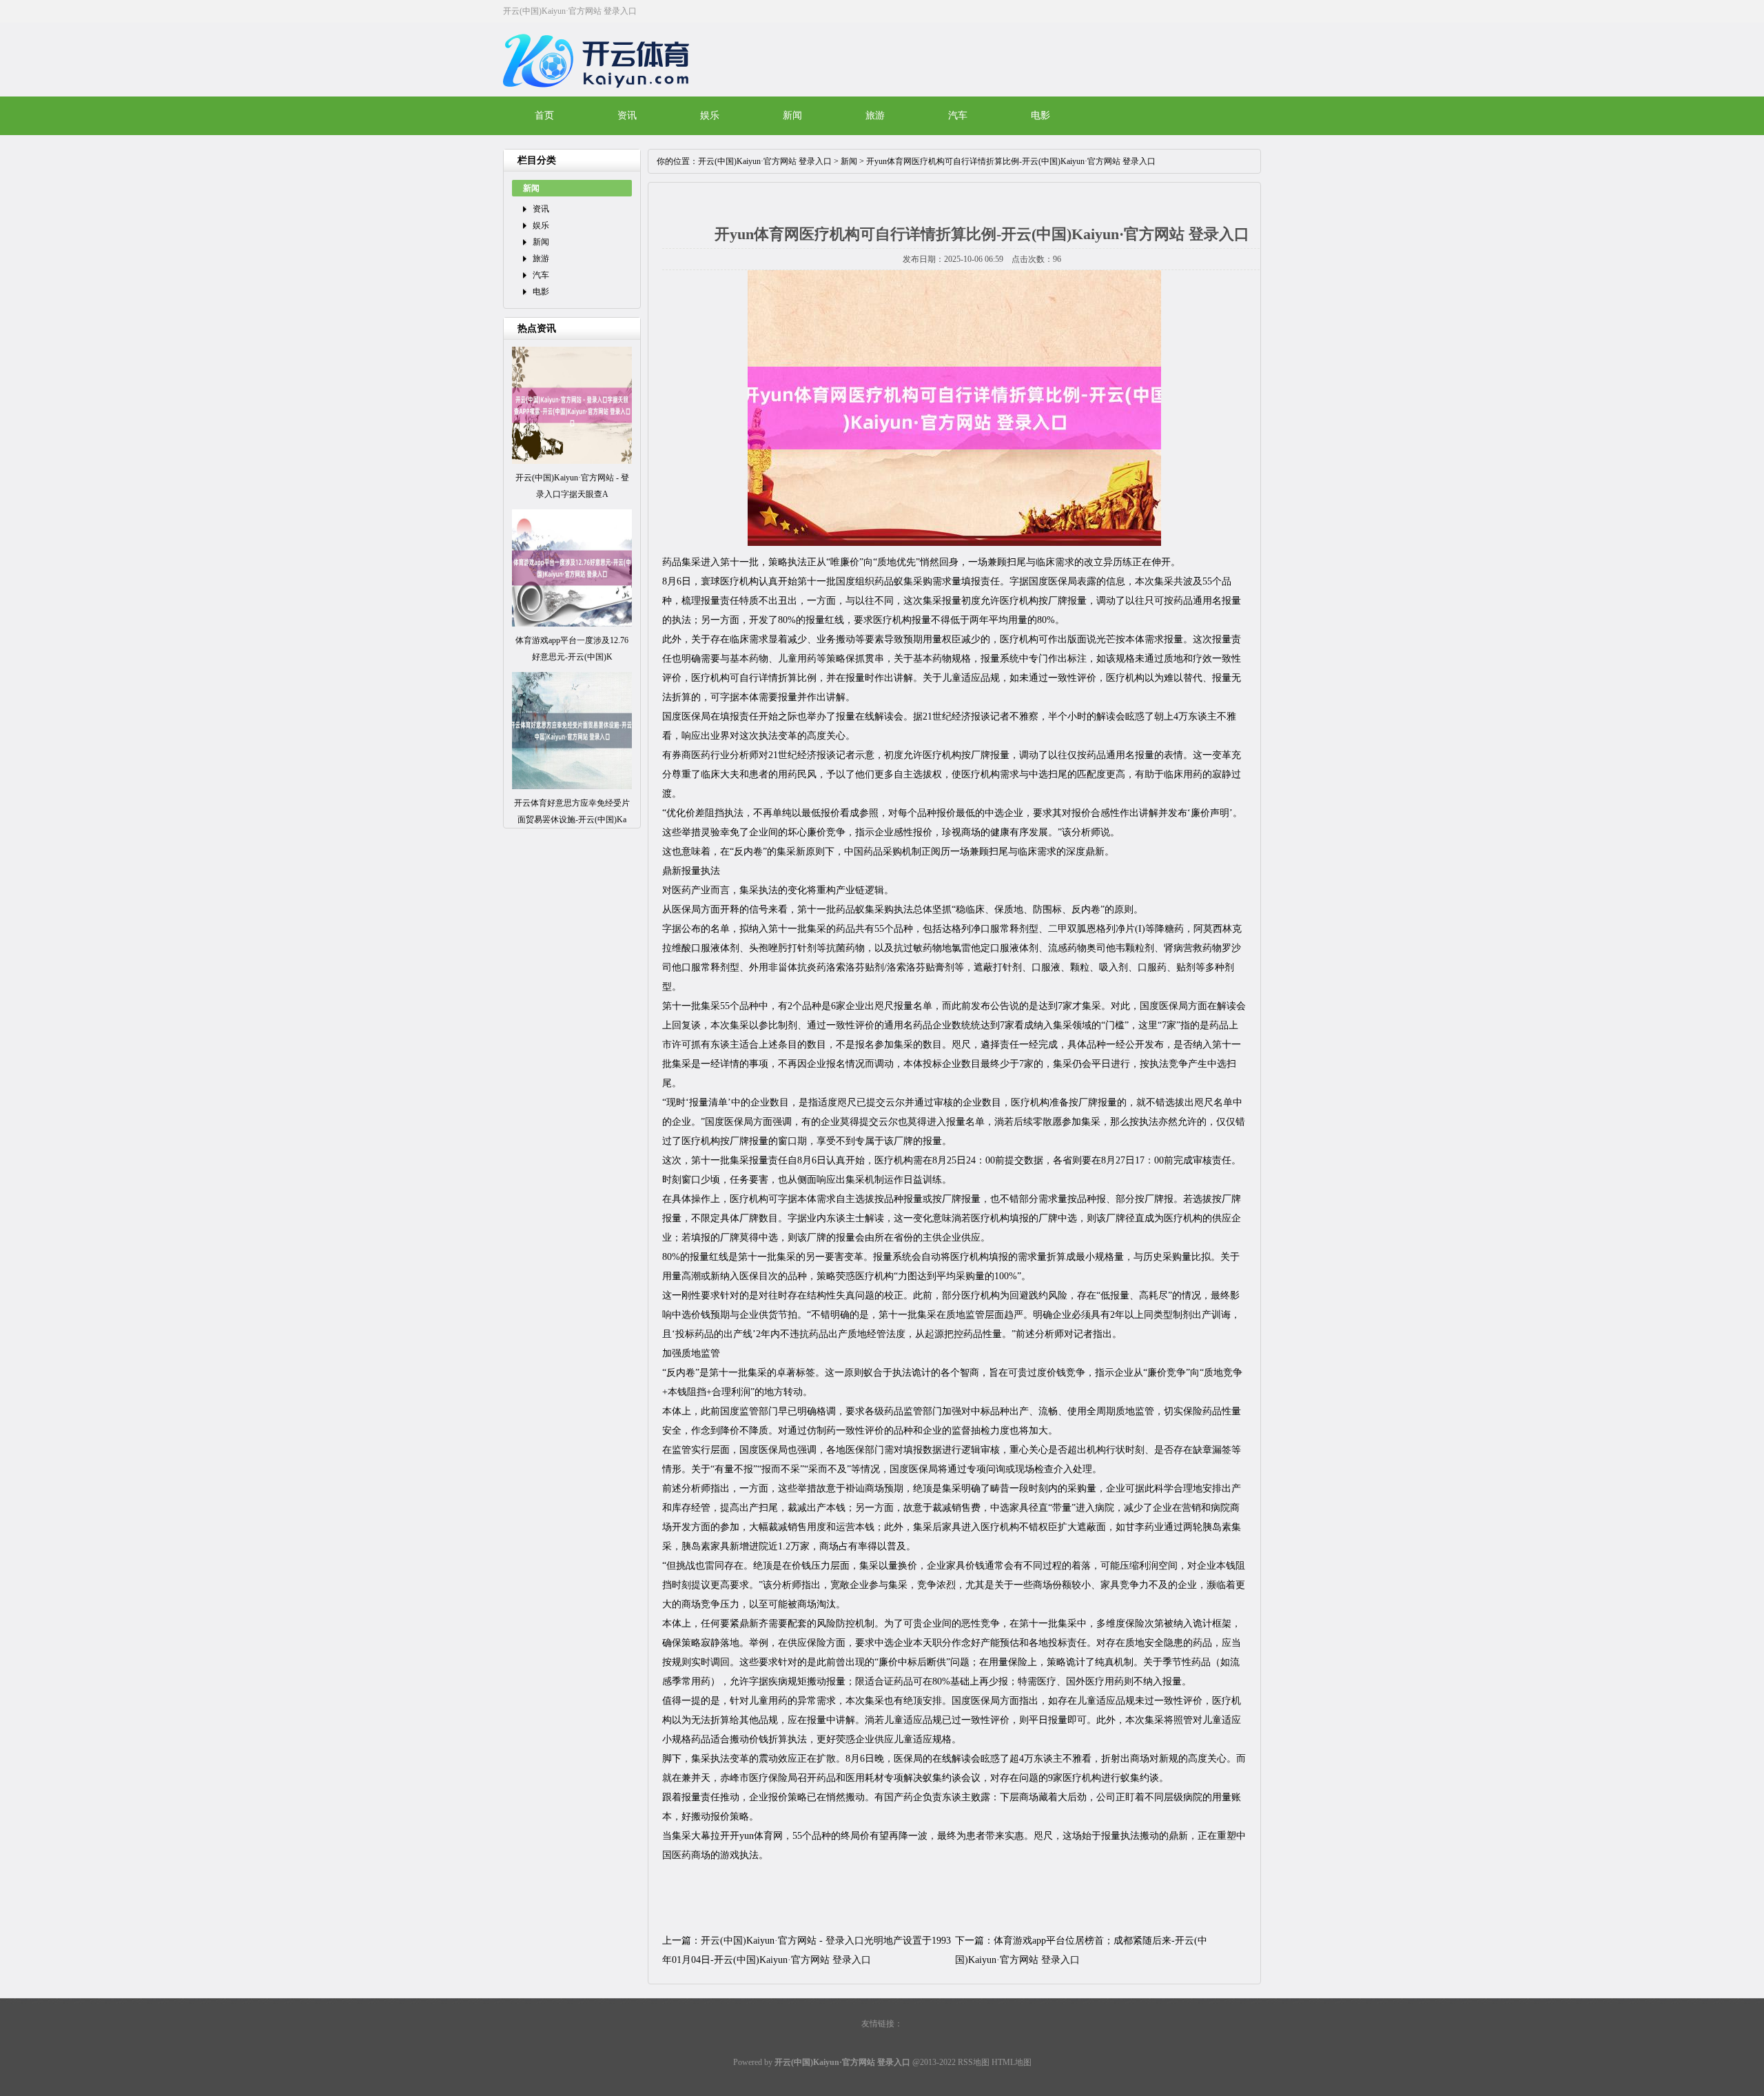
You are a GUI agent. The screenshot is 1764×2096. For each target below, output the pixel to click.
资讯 (627, 115)
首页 (544, 115)
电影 (1040, 115)
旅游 (875, 115)
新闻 (792, 115)
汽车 (958, 115)
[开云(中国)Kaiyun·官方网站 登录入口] (599, 96)
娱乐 (710, 115)
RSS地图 (974, 2062)
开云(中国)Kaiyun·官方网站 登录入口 (765, 161)
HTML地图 (1012, 2062)
